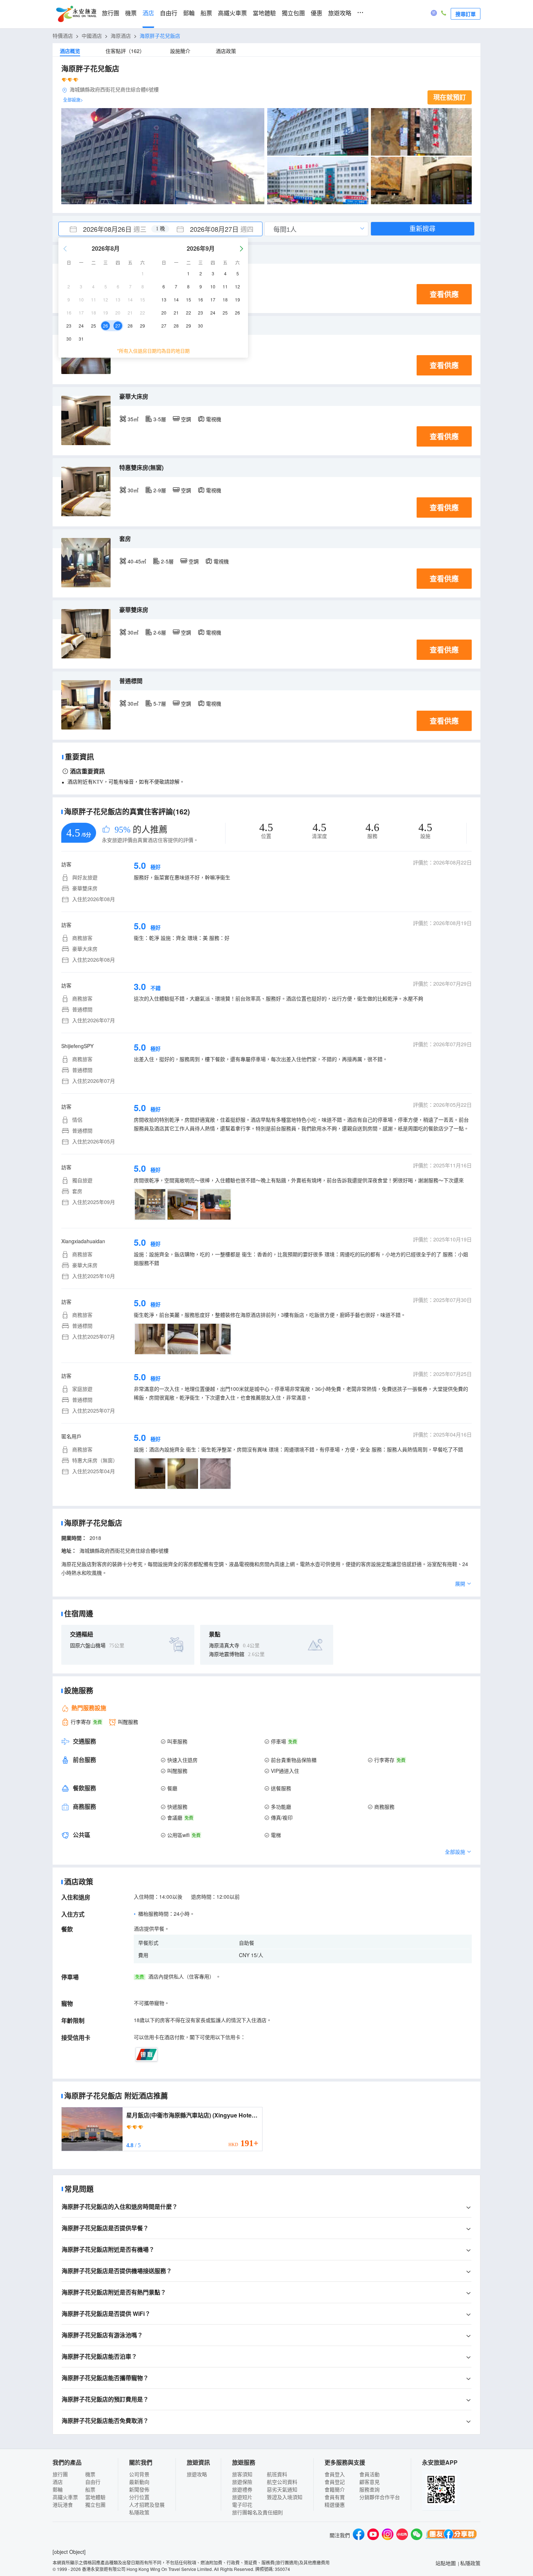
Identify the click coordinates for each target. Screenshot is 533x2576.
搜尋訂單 (466, 14)
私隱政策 (139, 2512)
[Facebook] (359, 2535)
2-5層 (167, 561)
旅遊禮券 (242, 2489)
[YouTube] (373, 2535)
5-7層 (160, 703)
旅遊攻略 (340, 13)
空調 (186, 419)
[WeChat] (417, 2535)
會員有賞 (335, 2497)
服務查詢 (369, 2489)
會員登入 (335, 2474)
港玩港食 (63, 2505)
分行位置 (139, 2497)
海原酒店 (121, 36)
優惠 (317, 13)
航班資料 (277, 2474)
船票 (206, 13)
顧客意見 (369, 2482)
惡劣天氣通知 (282, 2489)
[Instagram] (388, 2535)
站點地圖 (446, 2563)
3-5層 (160, 419)
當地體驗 (264, 13)
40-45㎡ (137, 561)
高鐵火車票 (232, 13)
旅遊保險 (242, 2482)
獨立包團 (293, 13)
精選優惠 (335, 2505)
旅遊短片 (242, 2497)
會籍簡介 (335, 2489)
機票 (131, 13)
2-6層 (160, 632)
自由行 (169, 13)
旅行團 (111, 13)
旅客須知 (242, 2474)
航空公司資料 (282, 2482)
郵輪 (189, 13)
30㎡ (133, 490)
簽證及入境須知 (285, 2497)
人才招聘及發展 (147, 2505)
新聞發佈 (139, 2489)
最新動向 (139, 2482)
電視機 (214, 419)
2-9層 (160, 490)
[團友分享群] (451, 2535)
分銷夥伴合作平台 (380, 2497)
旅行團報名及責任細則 (257, 2512)
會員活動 (369, 2474)
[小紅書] (402, 2535)
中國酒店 (92, 36)
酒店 (148, 13)
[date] (110, 229)
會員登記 (335, 2482)
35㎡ (133, 419)
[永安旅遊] (76, 14)
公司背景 (139, 2474)
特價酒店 (63, 36)
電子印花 (242, 2505)
